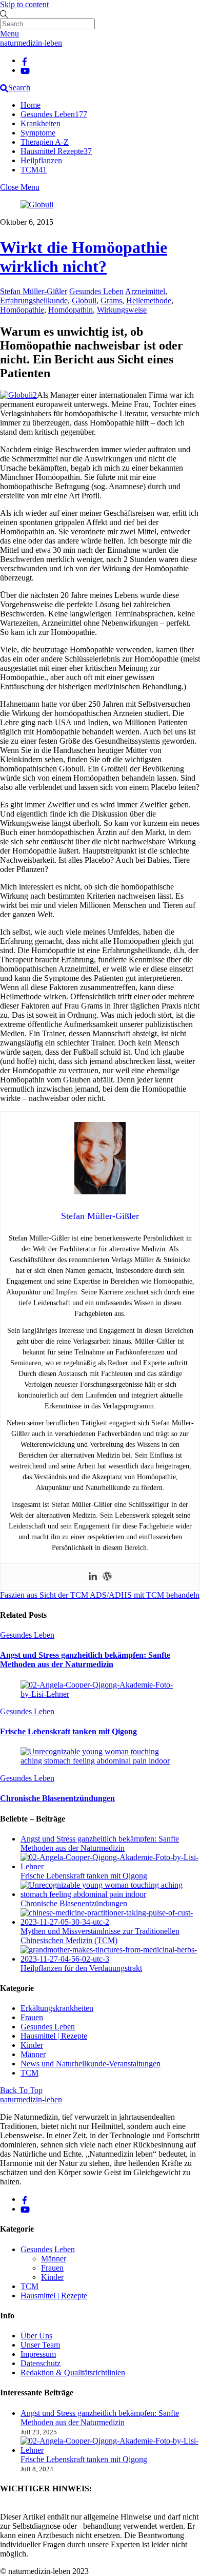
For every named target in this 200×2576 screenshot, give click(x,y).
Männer (33, 2054)
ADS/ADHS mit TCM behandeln (144, 1595)
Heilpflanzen (41, 160)
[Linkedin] (93, 1577)
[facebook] (25, 60)
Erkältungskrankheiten (57, 2008)
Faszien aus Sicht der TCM (44, 1595)
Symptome (38, 133)
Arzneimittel (145, 291)
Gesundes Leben (54, 114)
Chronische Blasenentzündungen (57, 1798)
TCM (34, 170)
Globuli (84, 301)
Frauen (32, 2017)
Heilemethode (149, 301)
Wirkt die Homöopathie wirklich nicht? (84, 257)
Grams (111, 301)
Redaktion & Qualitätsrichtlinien (73, 2372)
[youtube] (25, 70)
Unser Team (40, 2345)
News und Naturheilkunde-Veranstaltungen (91, 2064)
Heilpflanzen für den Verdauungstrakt (81, 1968)
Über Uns (36, 2336)
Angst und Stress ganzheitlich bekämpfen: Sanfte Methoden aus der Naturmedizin (85, 1660)
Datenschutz (41, 2363)
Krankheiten (41, 123)
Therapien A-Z (45, 142)
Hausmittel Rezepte (56, 151)
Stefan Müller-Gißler (34, 291)
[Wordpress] (107, 1577)
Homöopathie (22, 310)
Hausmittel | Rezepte (54, 2036)
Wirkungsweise (122, 310)
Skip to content (24, 4)
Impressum (38, 2354)
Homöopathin (71, 310)
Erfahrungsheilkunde (34, 301)
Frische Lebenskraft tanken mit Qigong (68, 1731)
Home (31, 105)
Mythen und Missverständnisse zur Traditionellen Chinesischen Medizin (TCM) (100, 1936)
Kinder (32, 2045)
